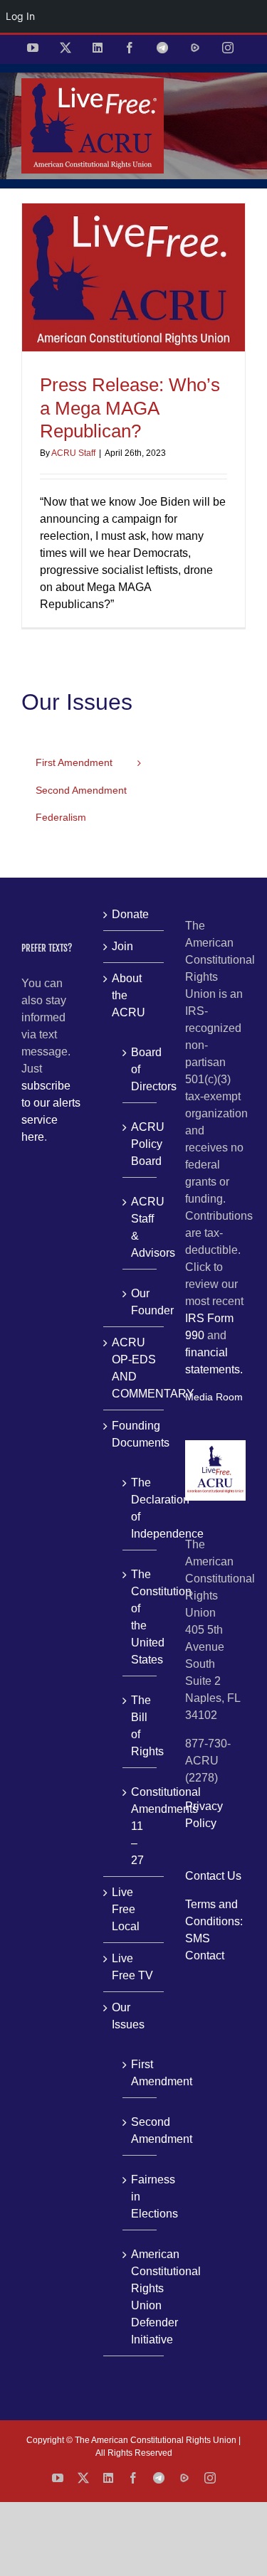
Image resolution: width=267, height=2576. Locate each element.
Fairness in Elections (140, 2197)
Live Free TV (132, 1967)
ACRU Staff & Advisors (140, 1227)
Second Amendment (140, 2130)
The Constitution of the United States (140, 1617)
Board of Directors (140, 1069)
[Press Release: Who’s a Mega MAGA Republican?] (133, 278)
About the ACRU (129, 995)
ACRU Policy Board (140, 1144)
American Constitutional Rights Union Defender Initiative (140, 2297)
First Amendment (140, 2073)
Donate (130, 914)
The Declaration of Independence (140, 1508)
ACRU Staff (73, 453)
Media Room (214, 1397)
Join (122, 946)
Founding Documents (134, 1434)
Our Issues (128, 2016)
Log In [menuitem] (20, 16)
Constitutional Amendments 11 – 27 (140, 1826)
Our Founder (140, 1302)
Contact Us (213, 1876)
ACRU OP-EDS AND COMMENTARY (134, 1368)
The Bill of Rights (140, 1726)
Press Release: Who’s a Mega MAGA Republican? (130, 408)
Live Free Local (126, 1909)
